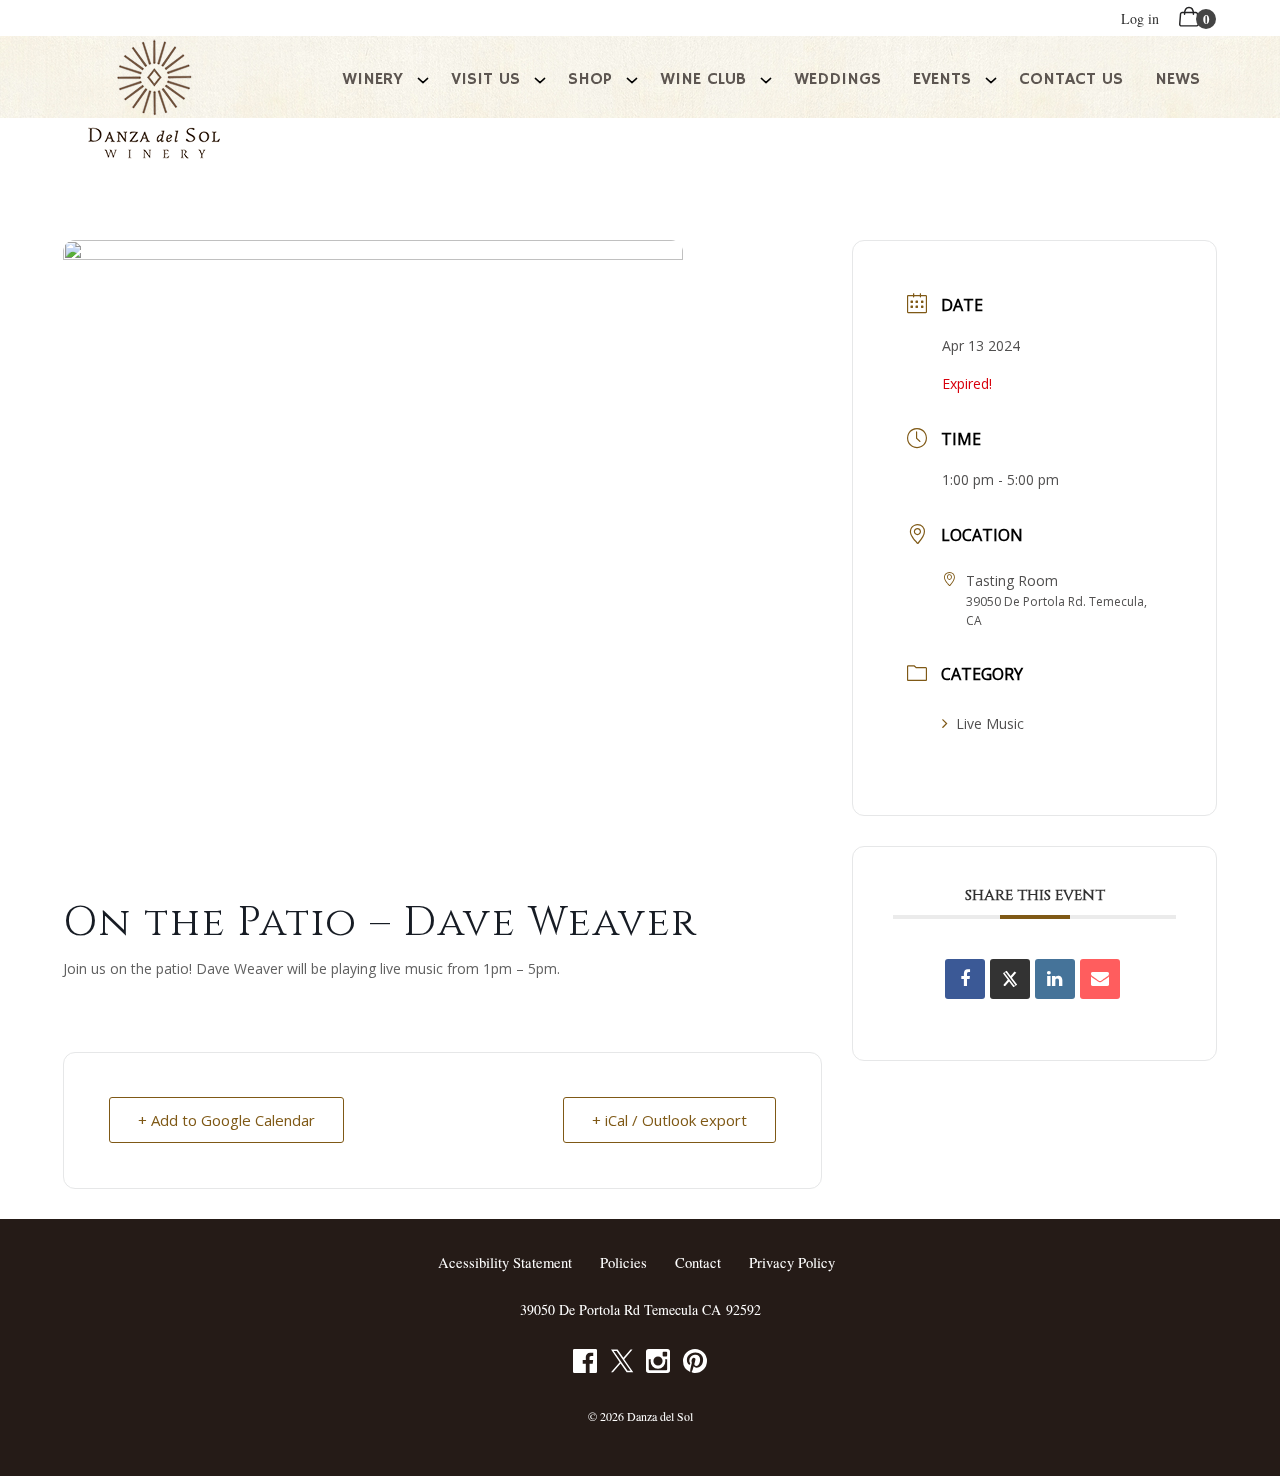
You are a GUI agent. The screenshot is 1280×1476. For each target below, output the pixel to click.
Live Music (990, 723)
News (1177, 79)
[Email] (1100, 979)
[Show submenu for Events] (991, 78)
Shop (590, 79)
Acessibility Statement (505, 1262)
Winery (372, 79)
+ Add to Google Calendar (226, 1120)
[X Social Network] (1010, 979)
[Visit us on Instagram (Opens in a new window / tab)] (658, 1364)
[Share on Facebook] (965, 979)
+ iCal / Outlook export (669, 1120)
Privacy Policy (792, 1262)
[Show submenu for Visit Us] (540, 78)
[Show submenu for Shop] (632, 78)
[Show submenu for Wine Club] (766, 78)
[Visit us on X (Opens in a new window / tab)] (622, 1364)
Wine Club (703, 79)
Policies (623, 1262)
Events (942, 79)
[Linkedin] (1055, 979)
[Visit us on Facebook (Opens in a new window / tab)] (585, 1364)
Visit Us (485, 79)
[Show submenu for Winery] (423, 78)
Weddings (837, 79)
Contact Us (1071, 79)
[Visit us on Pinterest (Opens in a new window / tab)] (695, 1364)
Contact (698, 1262)
